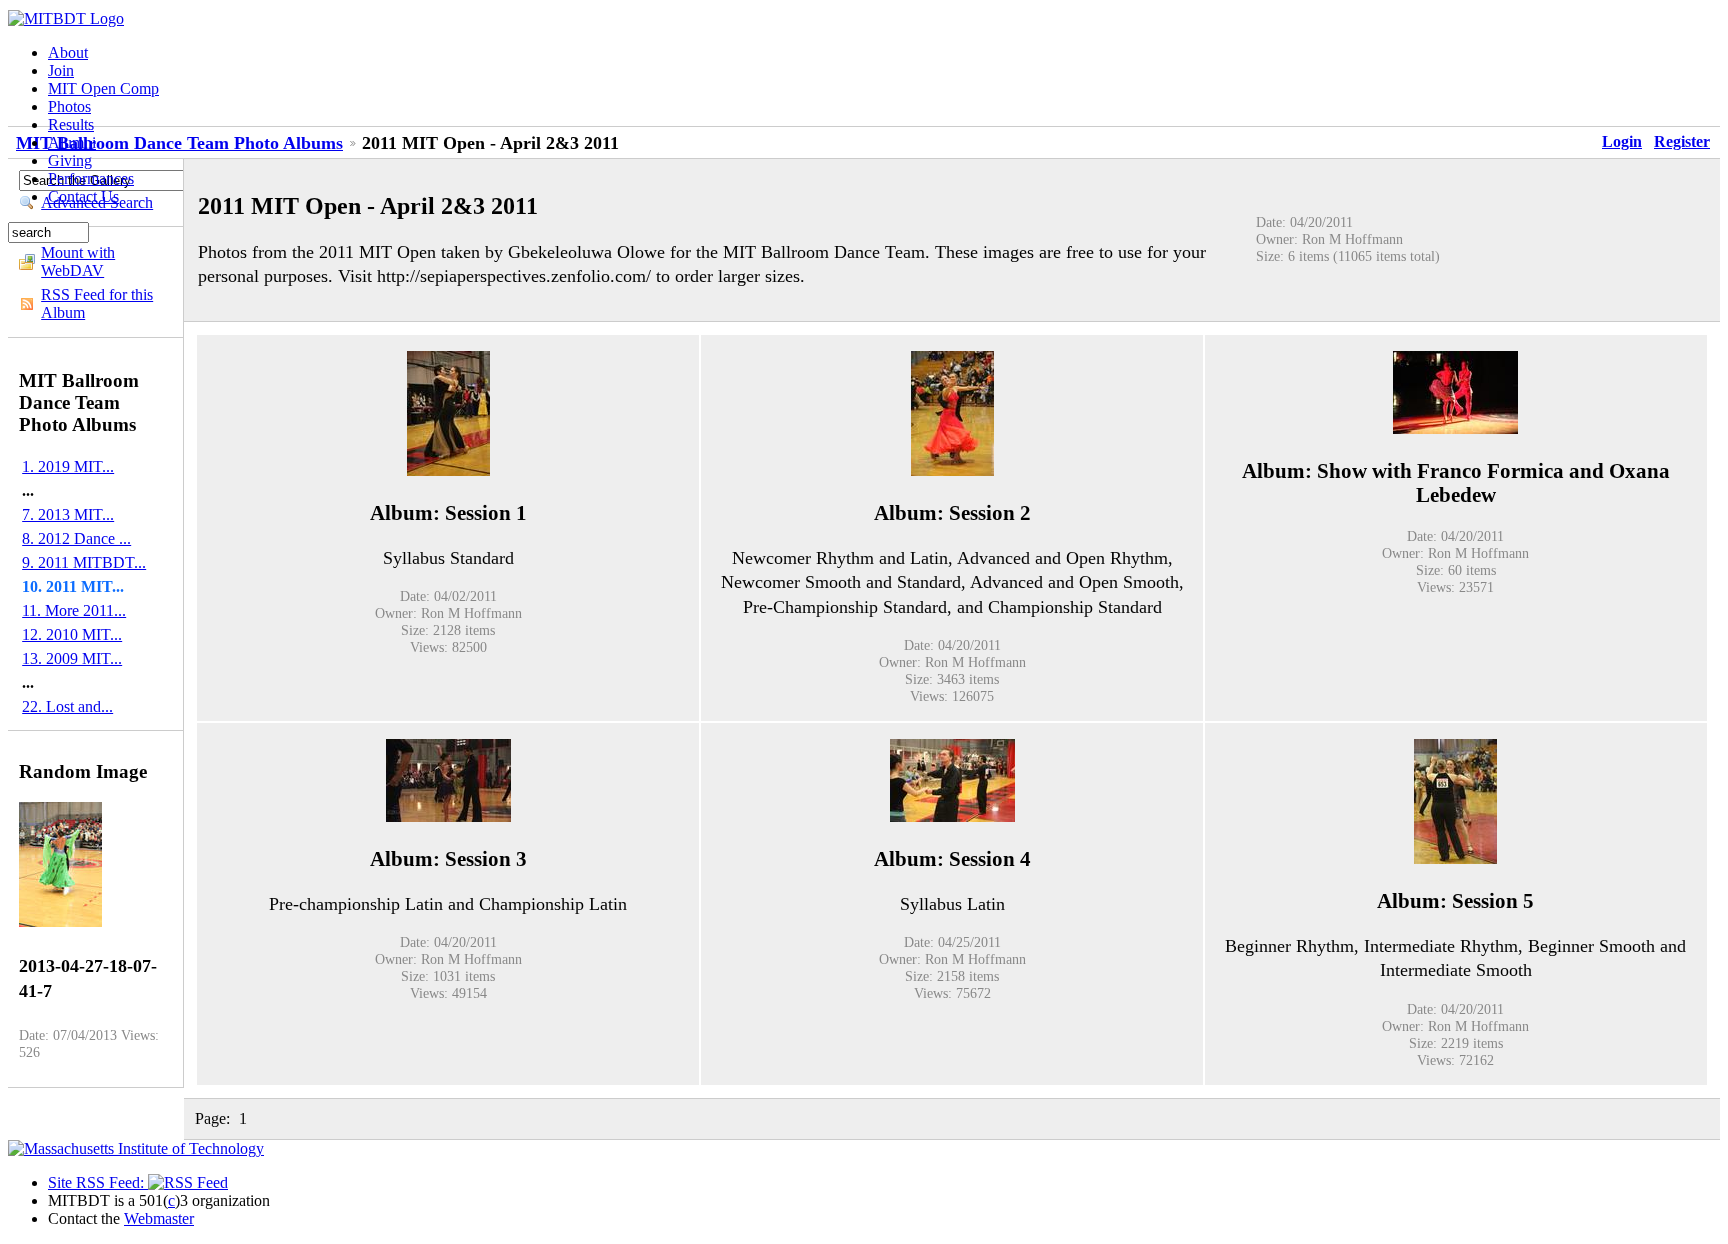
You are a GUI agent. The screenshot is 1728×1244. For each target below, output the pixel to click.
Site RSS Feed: (98, 1182)
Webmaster (159, 1218)
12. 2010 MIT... (72, 634)
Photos (69, 106)
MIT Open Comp (103, 88)
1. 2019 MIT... (68, 466)
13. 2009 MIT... (72, 658)
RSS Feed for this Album (97, 303)
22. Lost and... (67, 706)
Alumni (72, 142)
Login (1622, 141)
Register (1682, 141)
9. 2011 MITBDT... (84, 562)
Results (71, 124)
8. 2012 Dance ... (76, 538)
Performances (91, 178)
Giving (70, 160)
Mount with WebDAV (78, 261)
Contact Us (83, 196)
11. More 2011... (74, 610)
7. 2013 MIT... (68, 514)
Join (61, 70)
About (68, 52)
